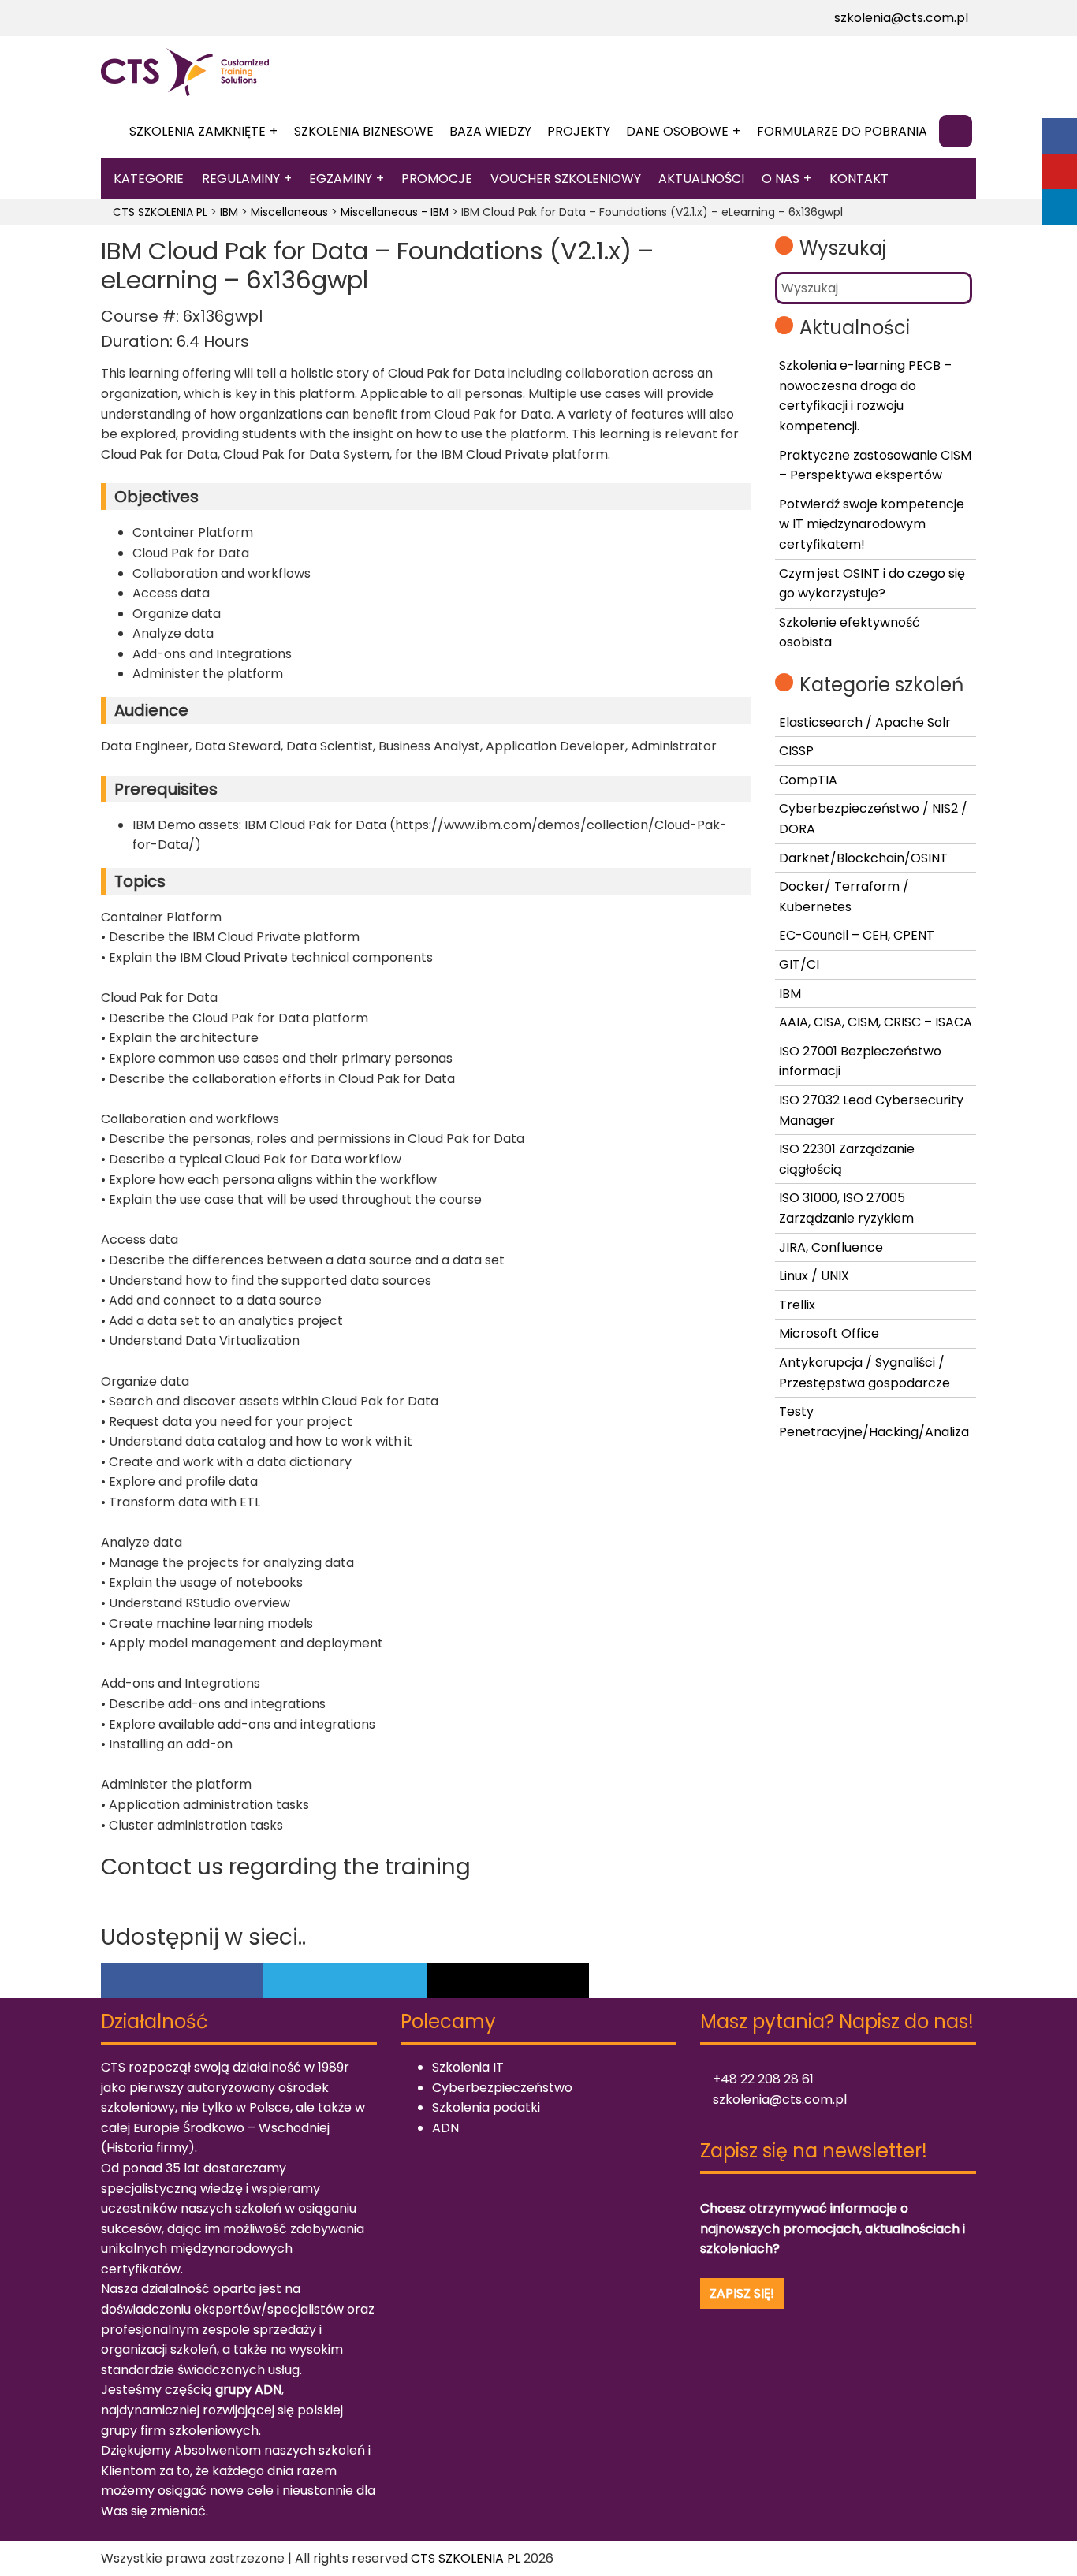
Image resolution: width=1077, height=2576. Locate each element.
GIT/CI (799, 964)
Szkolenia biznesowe (364, 131)
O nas (781, 179)
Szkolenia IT (468, 2067)
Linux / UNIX (814, 1276)
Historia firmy (147, 2148)
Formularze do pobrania (842, 131)
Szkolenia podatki (486, 2107)
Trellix (797, 1305)
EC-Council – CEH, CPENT (857, 935)
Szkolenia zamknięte (198, 131)
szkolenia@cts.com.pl (900, 18)
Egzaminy (341, 179)
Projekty (579, 131)
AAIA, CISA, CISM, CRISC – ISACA (876, 1022)
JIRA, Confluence (831, 1247)
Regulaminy (241, 179)
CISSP (796, 751)
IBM (790, 994)
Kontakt (859, 179)
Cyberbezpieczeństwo (502, 2088)
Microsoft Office (829, 1333)
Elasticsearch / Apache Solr (865, 722)
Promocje (437, 179)
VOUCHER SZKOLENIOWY (566, 179)
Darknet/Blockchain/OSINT (863, 858)
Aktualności (701, 179)
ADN (445, 2128)
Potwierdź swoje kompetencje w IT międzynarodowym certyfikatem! (872, 524)
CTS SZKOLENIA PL (466, 2558)
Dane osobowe (677, 131)
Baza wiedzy (490, 131)
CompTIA (808, 780)
